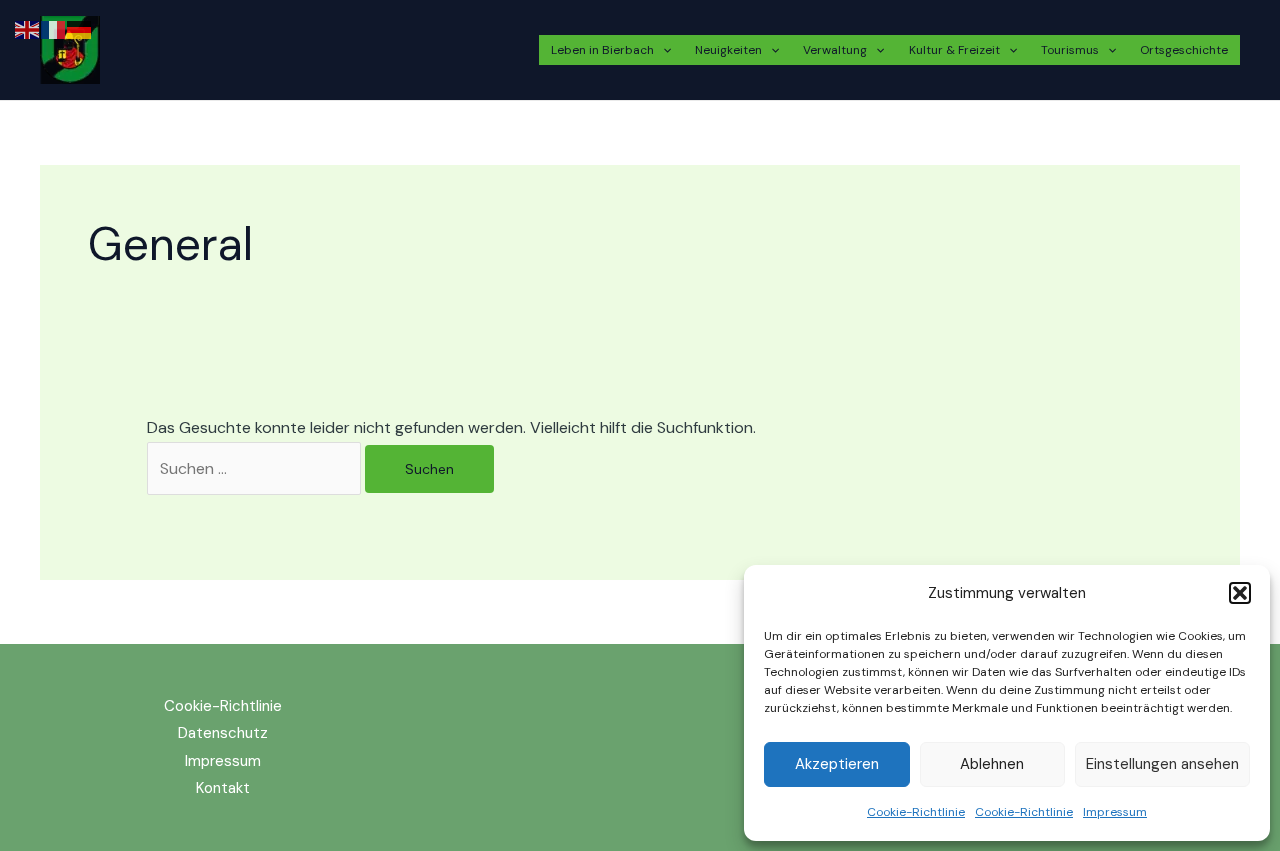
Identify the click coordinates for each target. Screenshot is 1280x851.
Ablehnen (992, 764)
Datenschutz (223, 733)
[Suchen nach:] (256, 468)
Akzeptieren (837, 764)
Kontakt (223, 788)
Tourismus (1070, 50)
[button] (1240, 593)
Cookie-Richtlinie (916, 812)
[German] (80, 28)
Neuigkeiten (728, 50)
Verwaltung (835, 50)
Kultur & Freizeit (954, 50)
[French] (54, 28)
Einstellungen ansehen (1162, 764)
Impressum (1115, 812)
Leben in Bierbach (602, 50)
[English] (28, 28)
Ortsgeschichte (1184, 50)
